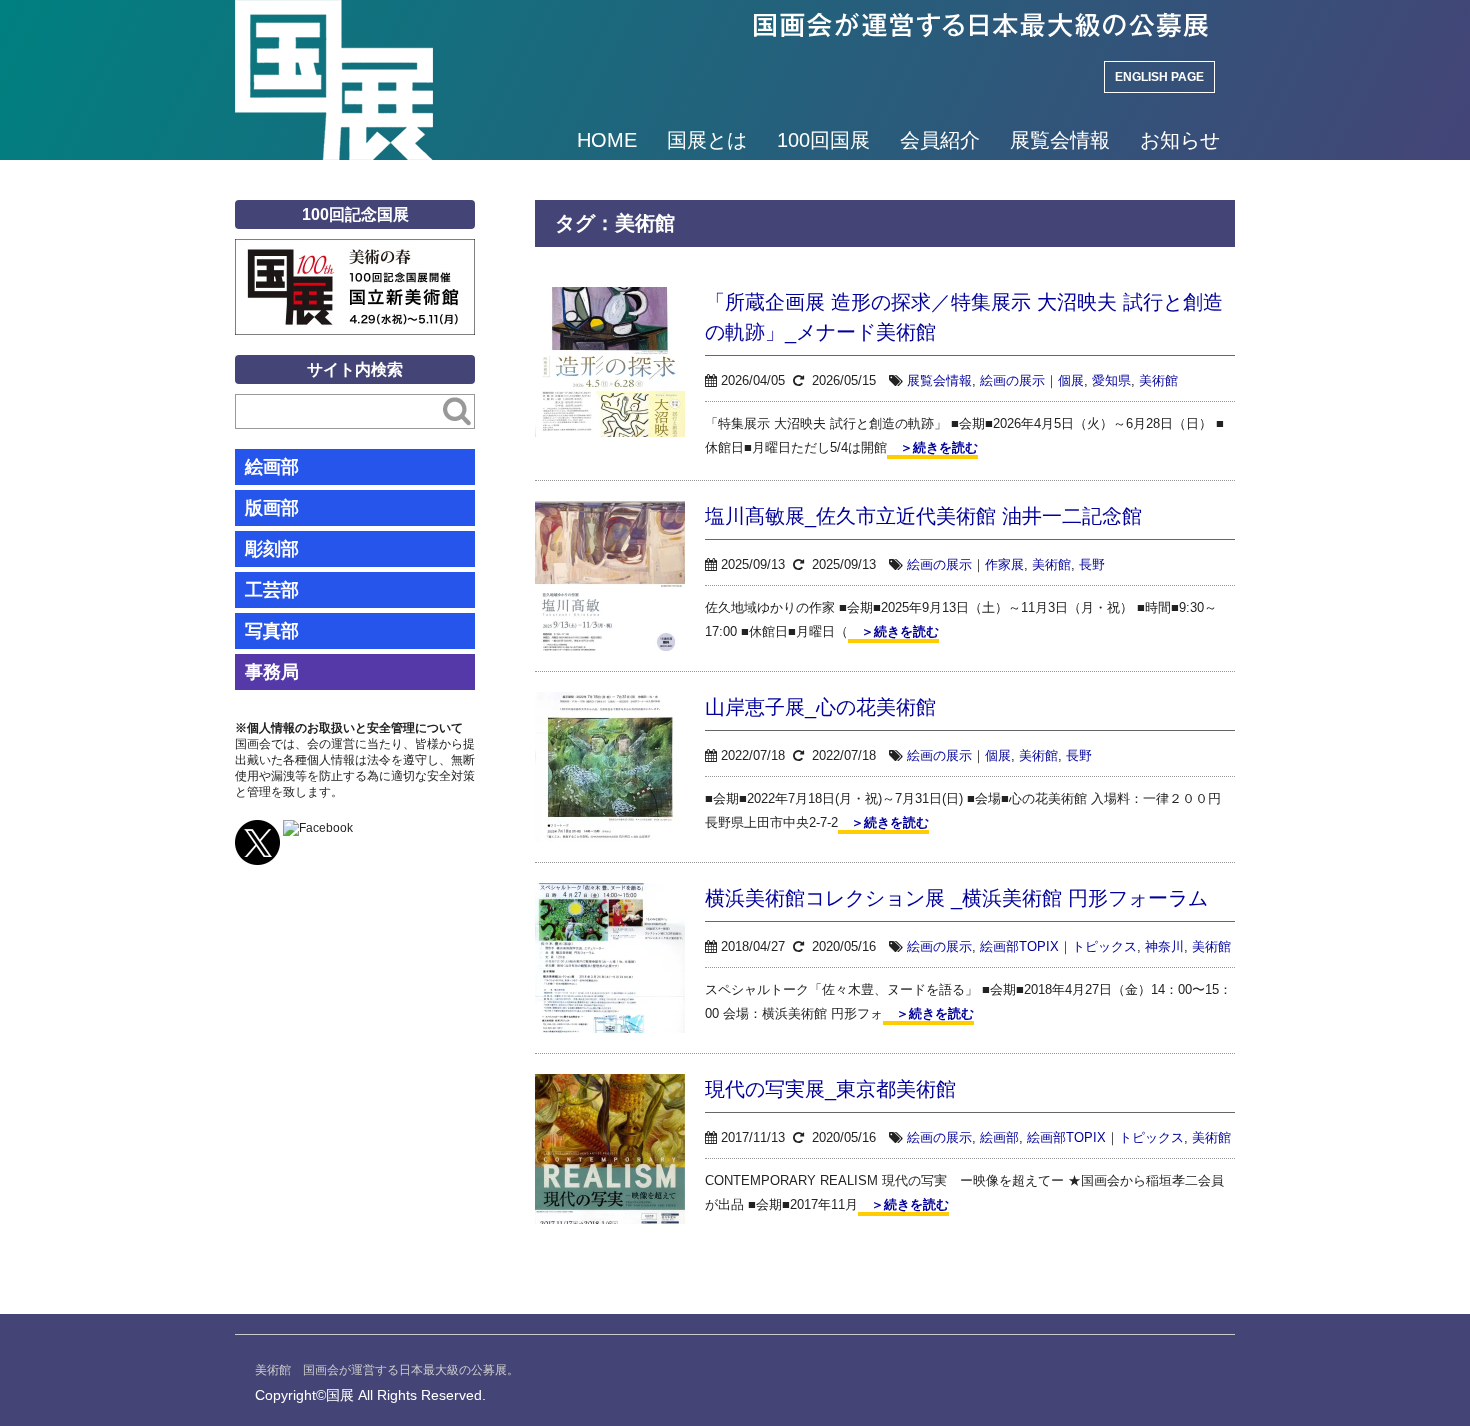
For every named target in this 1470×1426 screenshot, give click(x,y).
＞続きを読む (932, 447)
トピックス (1104, 946)
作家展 (1004, 564)
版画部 (272, 508)
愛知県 (1111, 380)
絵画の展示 (1012, 380)
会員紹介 (940, 140)
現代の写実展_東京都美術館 (830, 1089)
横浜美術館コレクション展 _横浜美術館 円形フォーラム (956, 898)
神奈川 (1164, 946)
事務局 (272, 672)
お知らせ (1180, 140)
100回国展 (823, 140)
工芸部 (272, 590)
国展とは (707, 140)
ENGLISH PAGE (1159, 77)
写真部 (272, 631)
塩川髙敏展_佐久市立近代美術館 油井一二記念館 (923, 516)
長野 (1092, 564)
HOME (607, 140)
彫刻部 (272, 549)
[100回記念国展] (355, 253)
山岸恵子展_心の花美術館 (820, 707)
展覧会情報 (1060, 140)
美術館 (1158, 380)
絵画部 (999, 1137)
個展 (1071, 380)
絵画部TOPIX (1019, 946)
